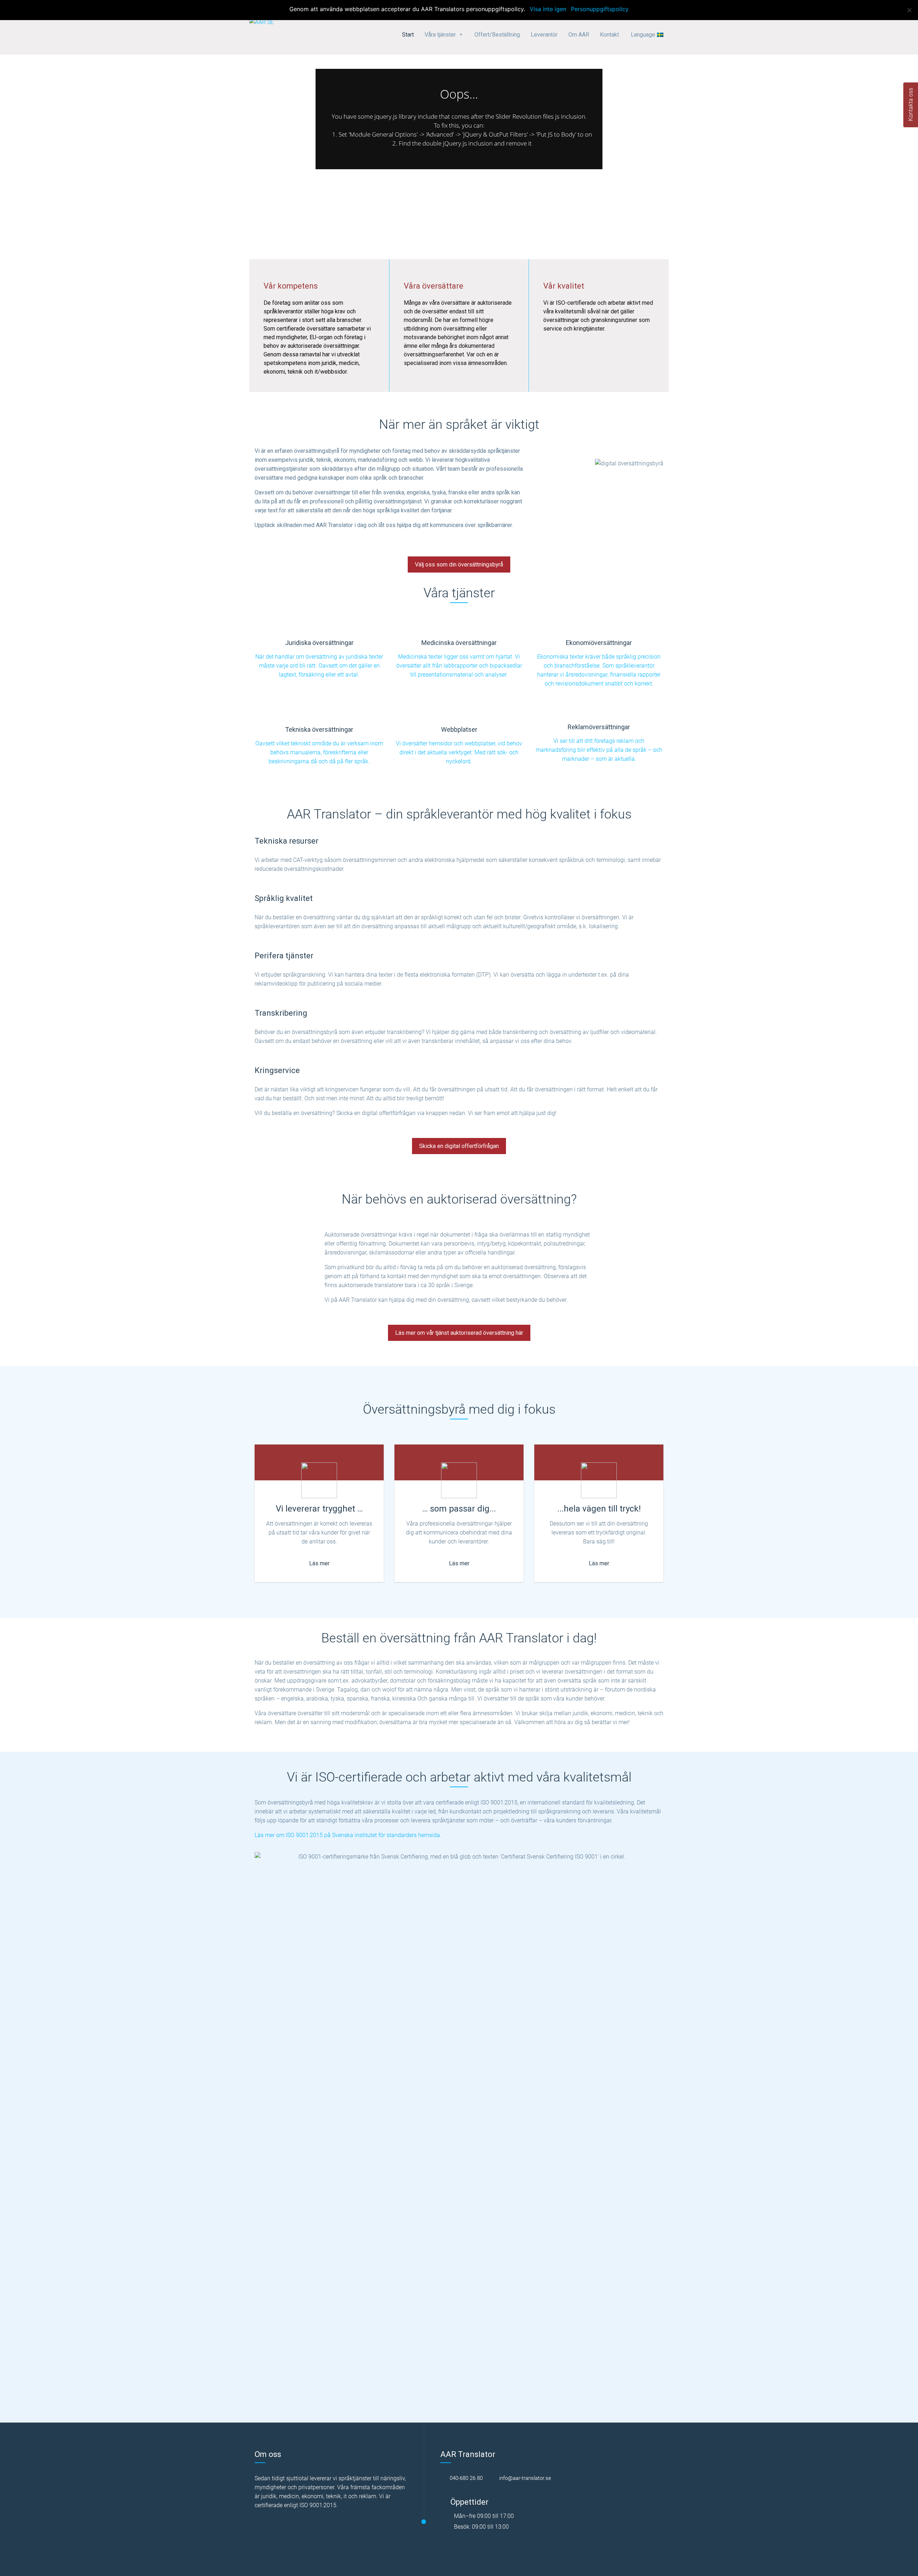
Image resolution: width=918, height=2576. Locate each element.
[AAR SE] (261, 22)
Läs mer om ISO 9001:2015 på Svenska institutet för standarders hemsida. (348, 1835)
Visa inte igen (548, 9)
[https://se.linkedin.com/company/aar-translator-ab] (572, 2478)
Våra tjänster (440, 35)
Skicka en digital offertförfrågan (459, 1146)
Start (408, 35)
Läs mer (319, 1563)
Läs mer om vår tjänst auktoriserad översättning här (459, 1333)
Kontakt (609, 35)
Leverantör (544, 35)
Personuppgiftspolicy (600, 9)
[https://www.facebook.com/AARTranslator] (560, 2478)
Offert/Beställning (497, 35)
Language (643, 35)
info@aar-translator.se (524, 2478)
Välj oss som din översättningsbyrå (459, 564)
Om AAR (579, 35)
